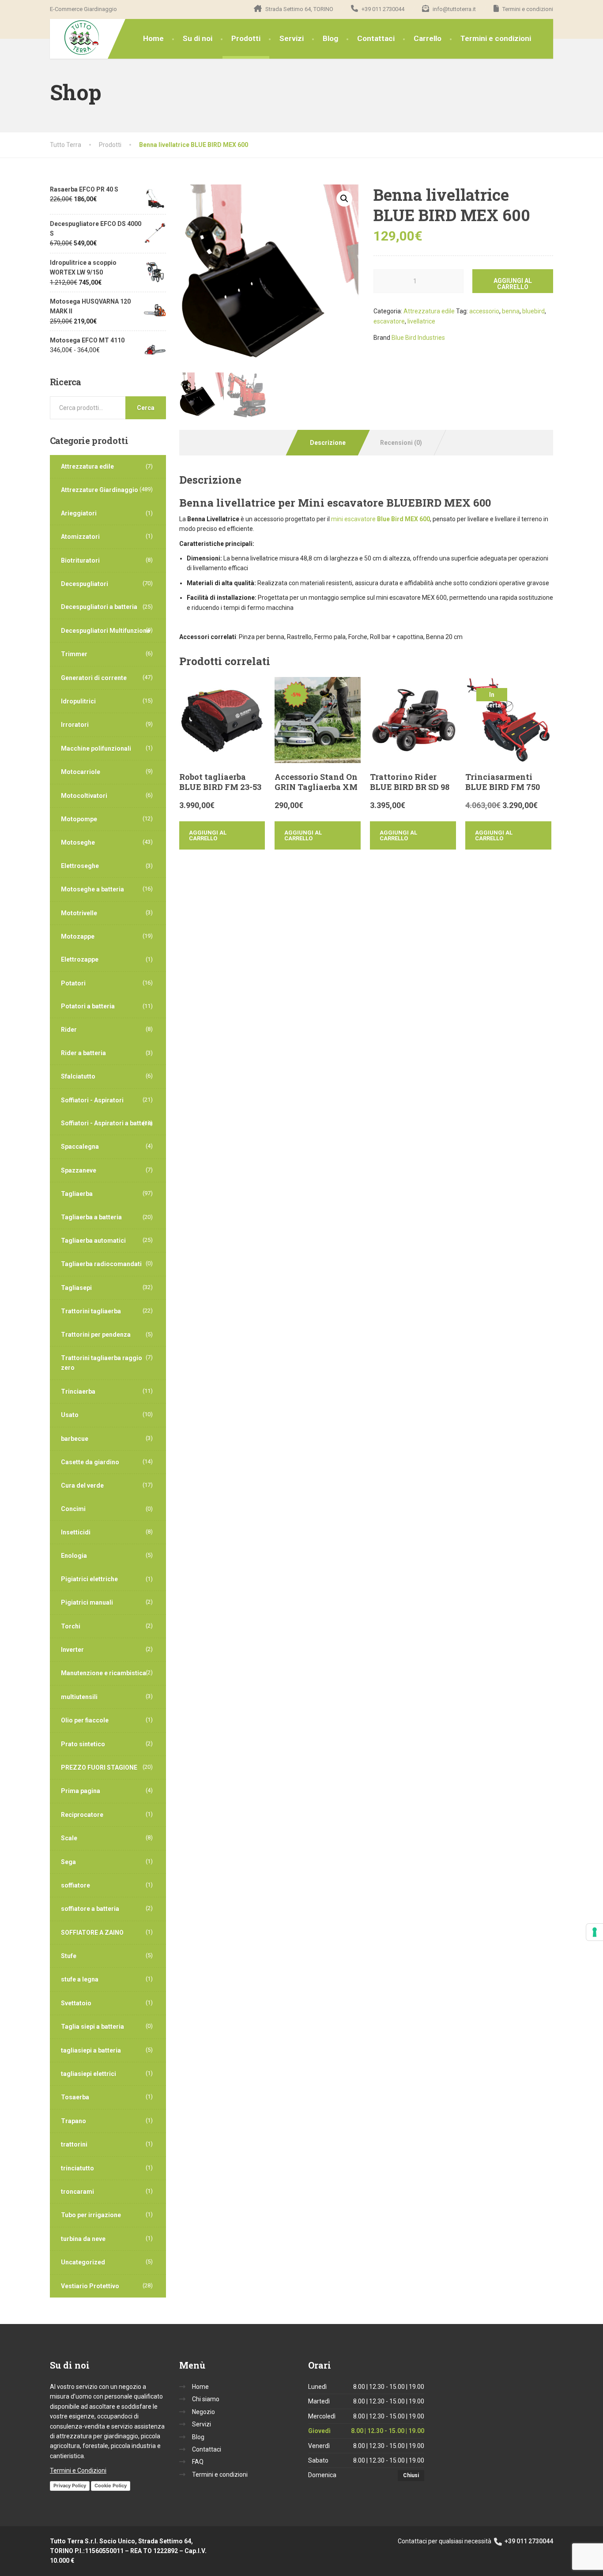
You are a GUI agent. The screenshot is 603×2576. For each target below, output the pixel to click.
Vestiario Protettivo (90, 2286)
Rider (69, 1030)
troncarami (77, 2192)
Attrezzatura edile (429, 311)
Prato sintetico (83, 1744)
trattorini (74, 2144)
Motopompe (79, 819)
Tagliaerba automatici (93, 1241)
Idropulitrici (78, 701)
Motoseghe (78, 842)
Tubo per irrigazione (91, 2215)
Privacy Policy (70, 2486)
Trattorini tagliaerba (91, 1311)
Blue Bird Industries (418, 338)
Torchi (71, 1626)
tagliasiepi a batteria (91, 2050)
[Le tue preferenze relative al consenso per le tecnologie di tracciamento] (595, 1932)
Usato (70, 1415)
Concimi (73, 1509)
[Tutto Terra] (75, 38)
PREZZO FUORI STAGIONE (99, 1767)
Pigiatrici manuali (87, 1602)
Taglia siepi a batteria (92, 2027)
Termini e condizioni (496, 38)
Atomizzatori (80, 537)
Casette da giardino (90, 1462)
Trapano (73, 2121)
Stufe (69, 1956)
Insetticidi (76, 1532)
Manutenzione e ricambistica (104, 1673)
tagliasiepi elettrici (89, 2074)
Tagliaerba (77, 1194)
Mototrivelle (79, 913)
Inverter (72, 1650)
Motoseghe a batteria (92, 889)
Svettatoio (76, 2003)
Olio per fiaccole (85, 1720)
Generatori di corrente (94, 678)
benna (511, 311)
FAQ (198, 2462)
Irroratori (75, 725)
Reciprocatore (82, 1815)
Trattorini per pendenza (96, 1335)
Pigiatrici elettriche (89, 1579)
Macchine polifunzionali (96, 748)
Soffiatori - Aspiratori (92, 1100)
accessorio (484, 311)
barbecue (75, 1439)
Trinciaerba (78, 1391)
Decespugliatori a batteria (99, 607)
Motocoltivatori (84, 796)
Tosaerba (75, 2097)
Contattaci (376, 38)
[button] (344, 199)
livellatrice (421, 321)
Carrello (428, 38)
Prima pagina (81, 1791)
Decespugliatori (85, 584)
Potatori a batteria (88, 1006)
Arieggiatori (79, 513)
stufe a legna (80, 1979)
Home (153, 38)
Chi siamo (206, 2399)
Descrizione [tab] (328, 443)
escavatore (389, 321)
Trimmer (74, 654)
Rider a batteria (83, 1053)
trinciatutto (77, 2168)
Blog (330, 38)
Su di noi (198, 38)
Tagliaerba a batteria (91, 1217)
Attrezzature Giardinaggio (100, 490)
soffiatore (75, 1885)
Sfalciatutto (78, 1076)
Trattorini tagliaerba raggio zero (102, 1363)
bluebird (533, 311)
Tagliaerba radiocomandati (101, 1264)
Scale (69, 1838)
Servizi (292, 38)
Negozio (204, 2412)
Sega (68, 1862)
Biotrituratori (80, 560)
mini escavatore (381, 519)
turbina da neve (83, 2239)
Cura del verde (82, 1485)
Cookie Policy (111, 2486)
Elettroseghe (80, 866)
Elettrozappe (80, 959)
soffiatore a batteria (90, 1909)
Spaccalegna (80, 1147)
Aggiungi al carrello (513, 284)
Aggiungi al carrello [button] (208, 835)
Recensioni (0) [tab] (401, 443)
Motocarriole (81, 772)
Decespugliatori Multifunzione (106, 631)
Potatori (73, 983)
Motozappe (78, 936)
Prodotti (246, 38)
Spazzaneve (79, 1170)
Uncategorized (83, 2262)
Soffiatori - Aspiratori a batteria (107, 1123)
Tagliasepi (76, 1288)
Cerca (146, 408)
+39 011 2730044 (528, 2541)
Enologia (74, 1556)
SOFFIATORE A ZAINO (92, 1933)
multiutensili (79, 1697)
